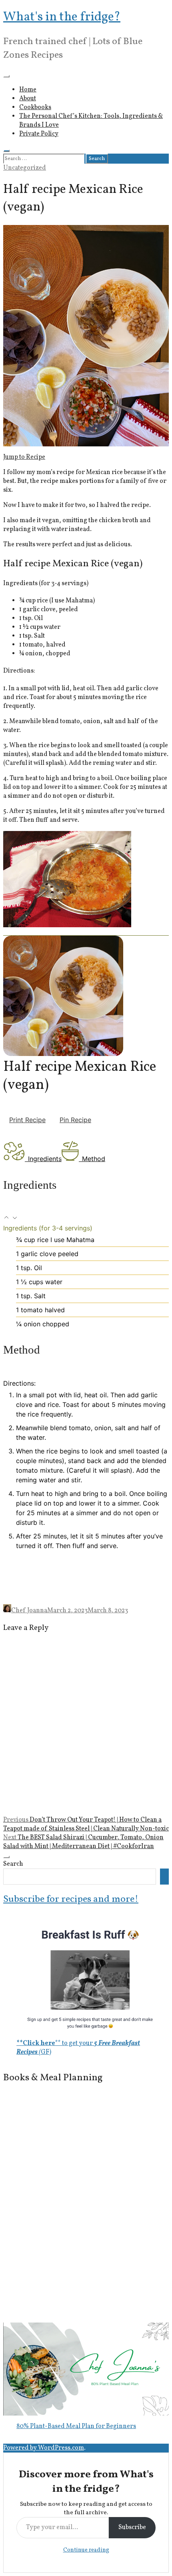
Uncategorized (25, 168)
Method (94, 1159)
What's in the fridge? (62, 17)
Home (28, 90)
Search (13, 1864)
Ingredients (45, 1159)
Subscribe (132, 2527)
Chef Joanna (29, 1611)
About (28, 99)
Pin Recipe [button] (75, 1120)
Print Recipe (27, 1120)
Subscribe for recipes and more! (71, 1899)
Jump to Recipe (24, 457)
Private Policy (39, 134)
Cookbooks (35, 107)
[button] (7, 1218)
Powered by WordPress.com (44, 2448)
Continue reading (86, 2550)
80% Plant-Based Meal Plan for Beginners (76, 2426)
